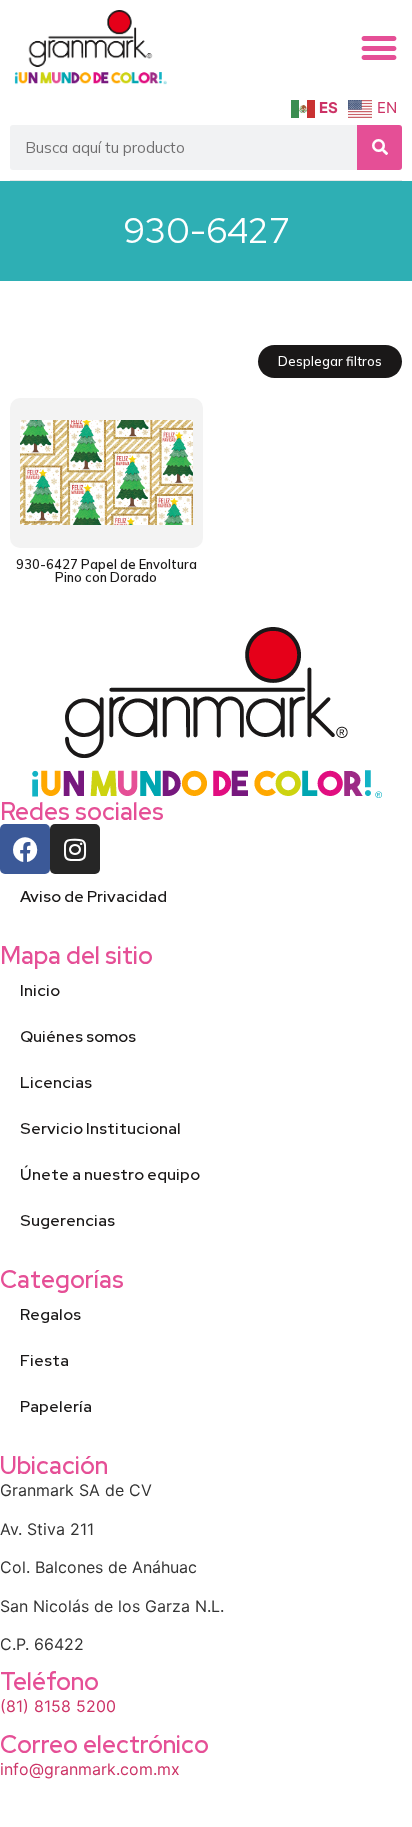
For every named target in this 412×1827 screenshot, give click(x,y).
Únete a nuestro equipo (110, 1174)
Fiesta (44, 1360)
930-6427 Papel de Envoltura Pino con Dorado (106, 570)
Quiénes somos (78, 1036)
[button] (379, 48)
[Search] (379, 147)
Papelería (56, 1406)
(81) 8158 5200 (58, 1706)
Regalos (50, 1314)
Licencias (56, 1082)
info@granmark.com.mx (90, 1769)
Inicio (40, 990)
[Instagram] (75, 849)
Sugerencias (67, 1220)
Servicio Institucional (100, 1128)
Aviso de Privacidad (93, 896)
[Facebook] (25, 849)
